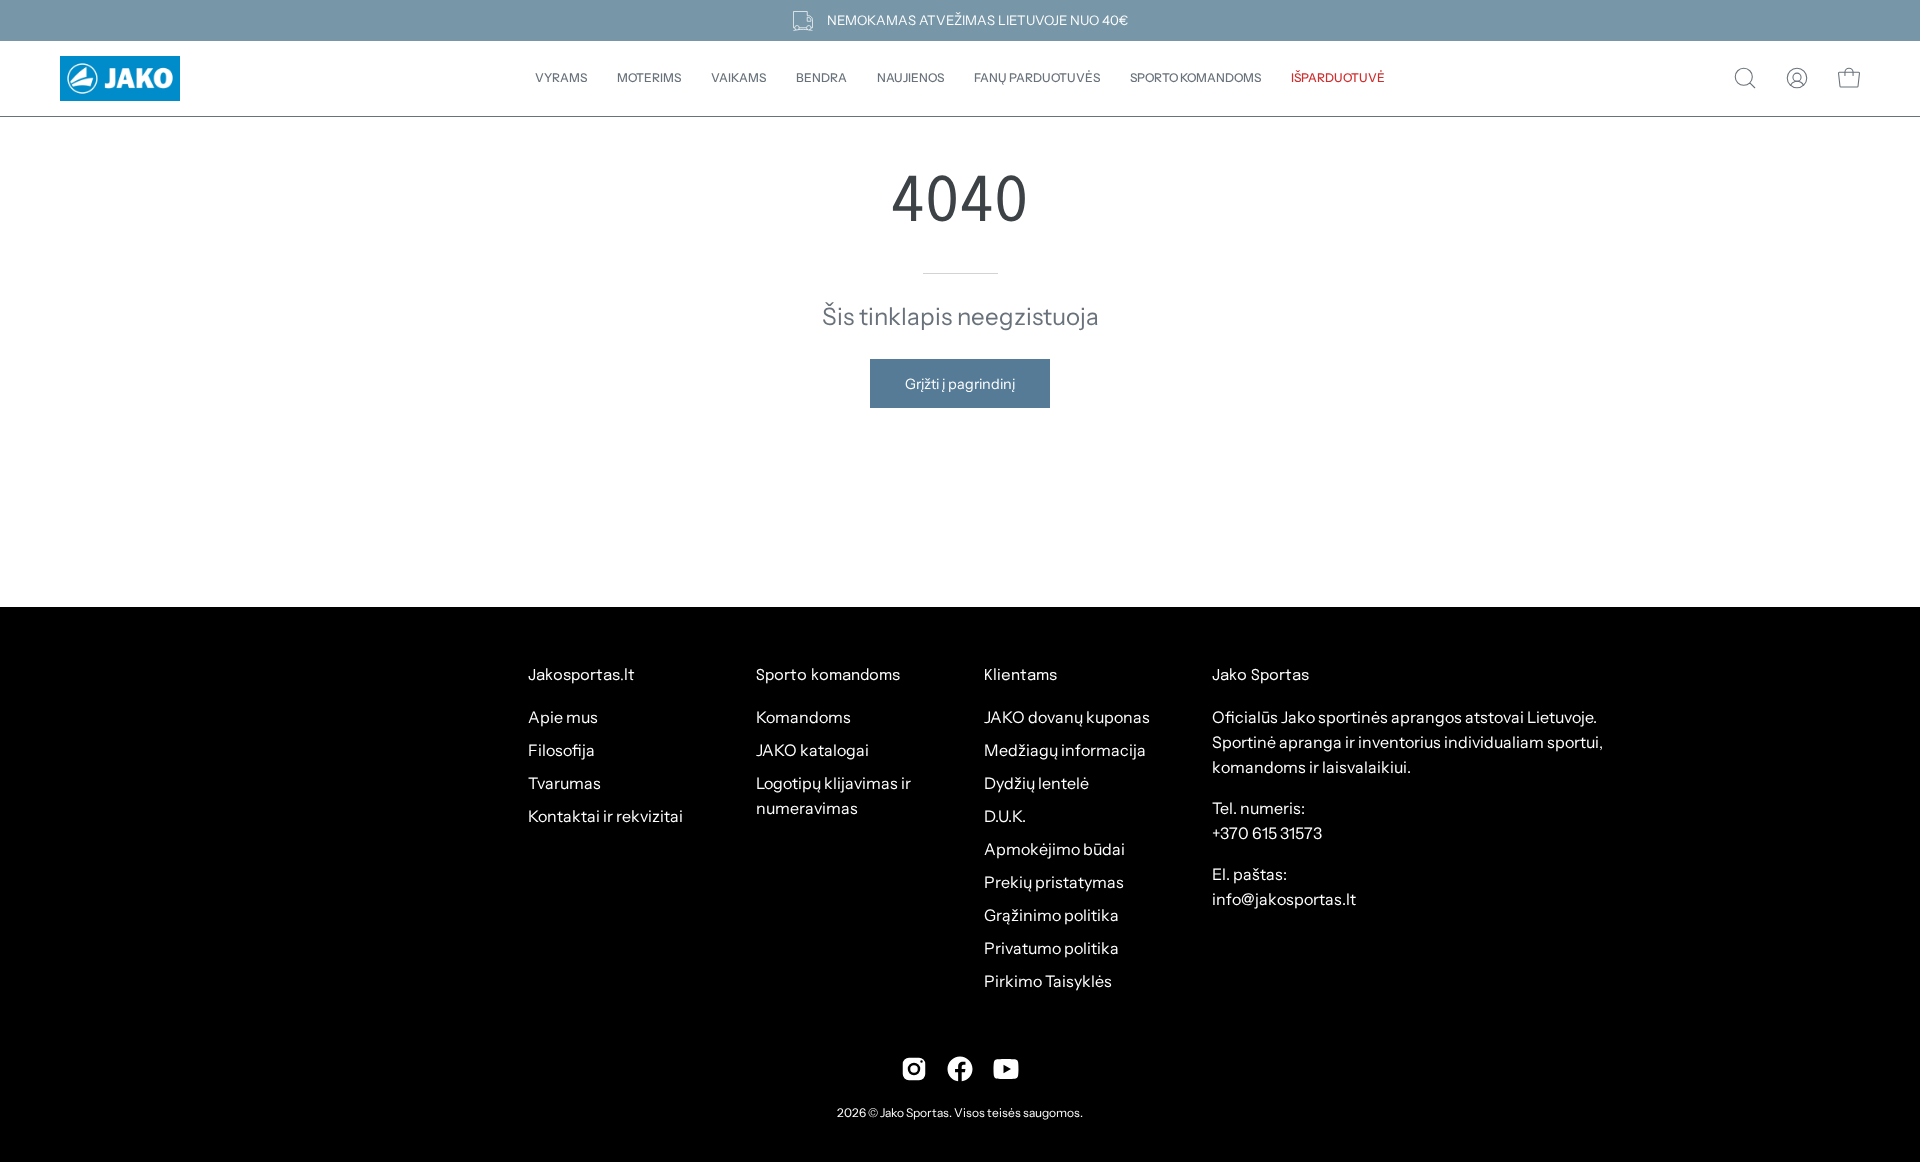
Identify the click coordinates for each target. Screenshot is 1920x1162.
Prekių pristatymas (1054, 882)
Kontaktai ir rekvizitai (605, 816)
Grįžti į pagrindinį (960, 384)
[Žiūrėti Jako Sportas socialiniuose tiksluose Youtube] (1006, 1069)
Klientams (1020, 676)
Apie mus (563, 717)
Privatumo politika (1051, 948)
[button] (821, 78)
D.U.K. (1005, 816)
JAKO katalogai (812, 750)
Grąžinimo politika (1051, 915)
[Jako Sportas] (120, 78)
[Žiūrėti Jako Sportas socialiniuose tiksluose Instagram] (914, 1069)
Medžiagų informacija (1065, 750)
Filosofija (561, 750)
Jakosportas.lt (581, 676)
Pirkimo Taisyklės (1048, 981)
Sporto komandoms (828, 676)
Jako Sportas (914, 1112)
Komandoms (803, 717)
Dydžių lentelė (1036, 783)
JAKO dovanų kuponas (1067, 717)
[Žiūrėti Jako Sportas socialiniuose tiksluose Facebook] (960, 1069)
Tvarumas (564, 783)
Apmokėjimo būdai (1054, 849)
